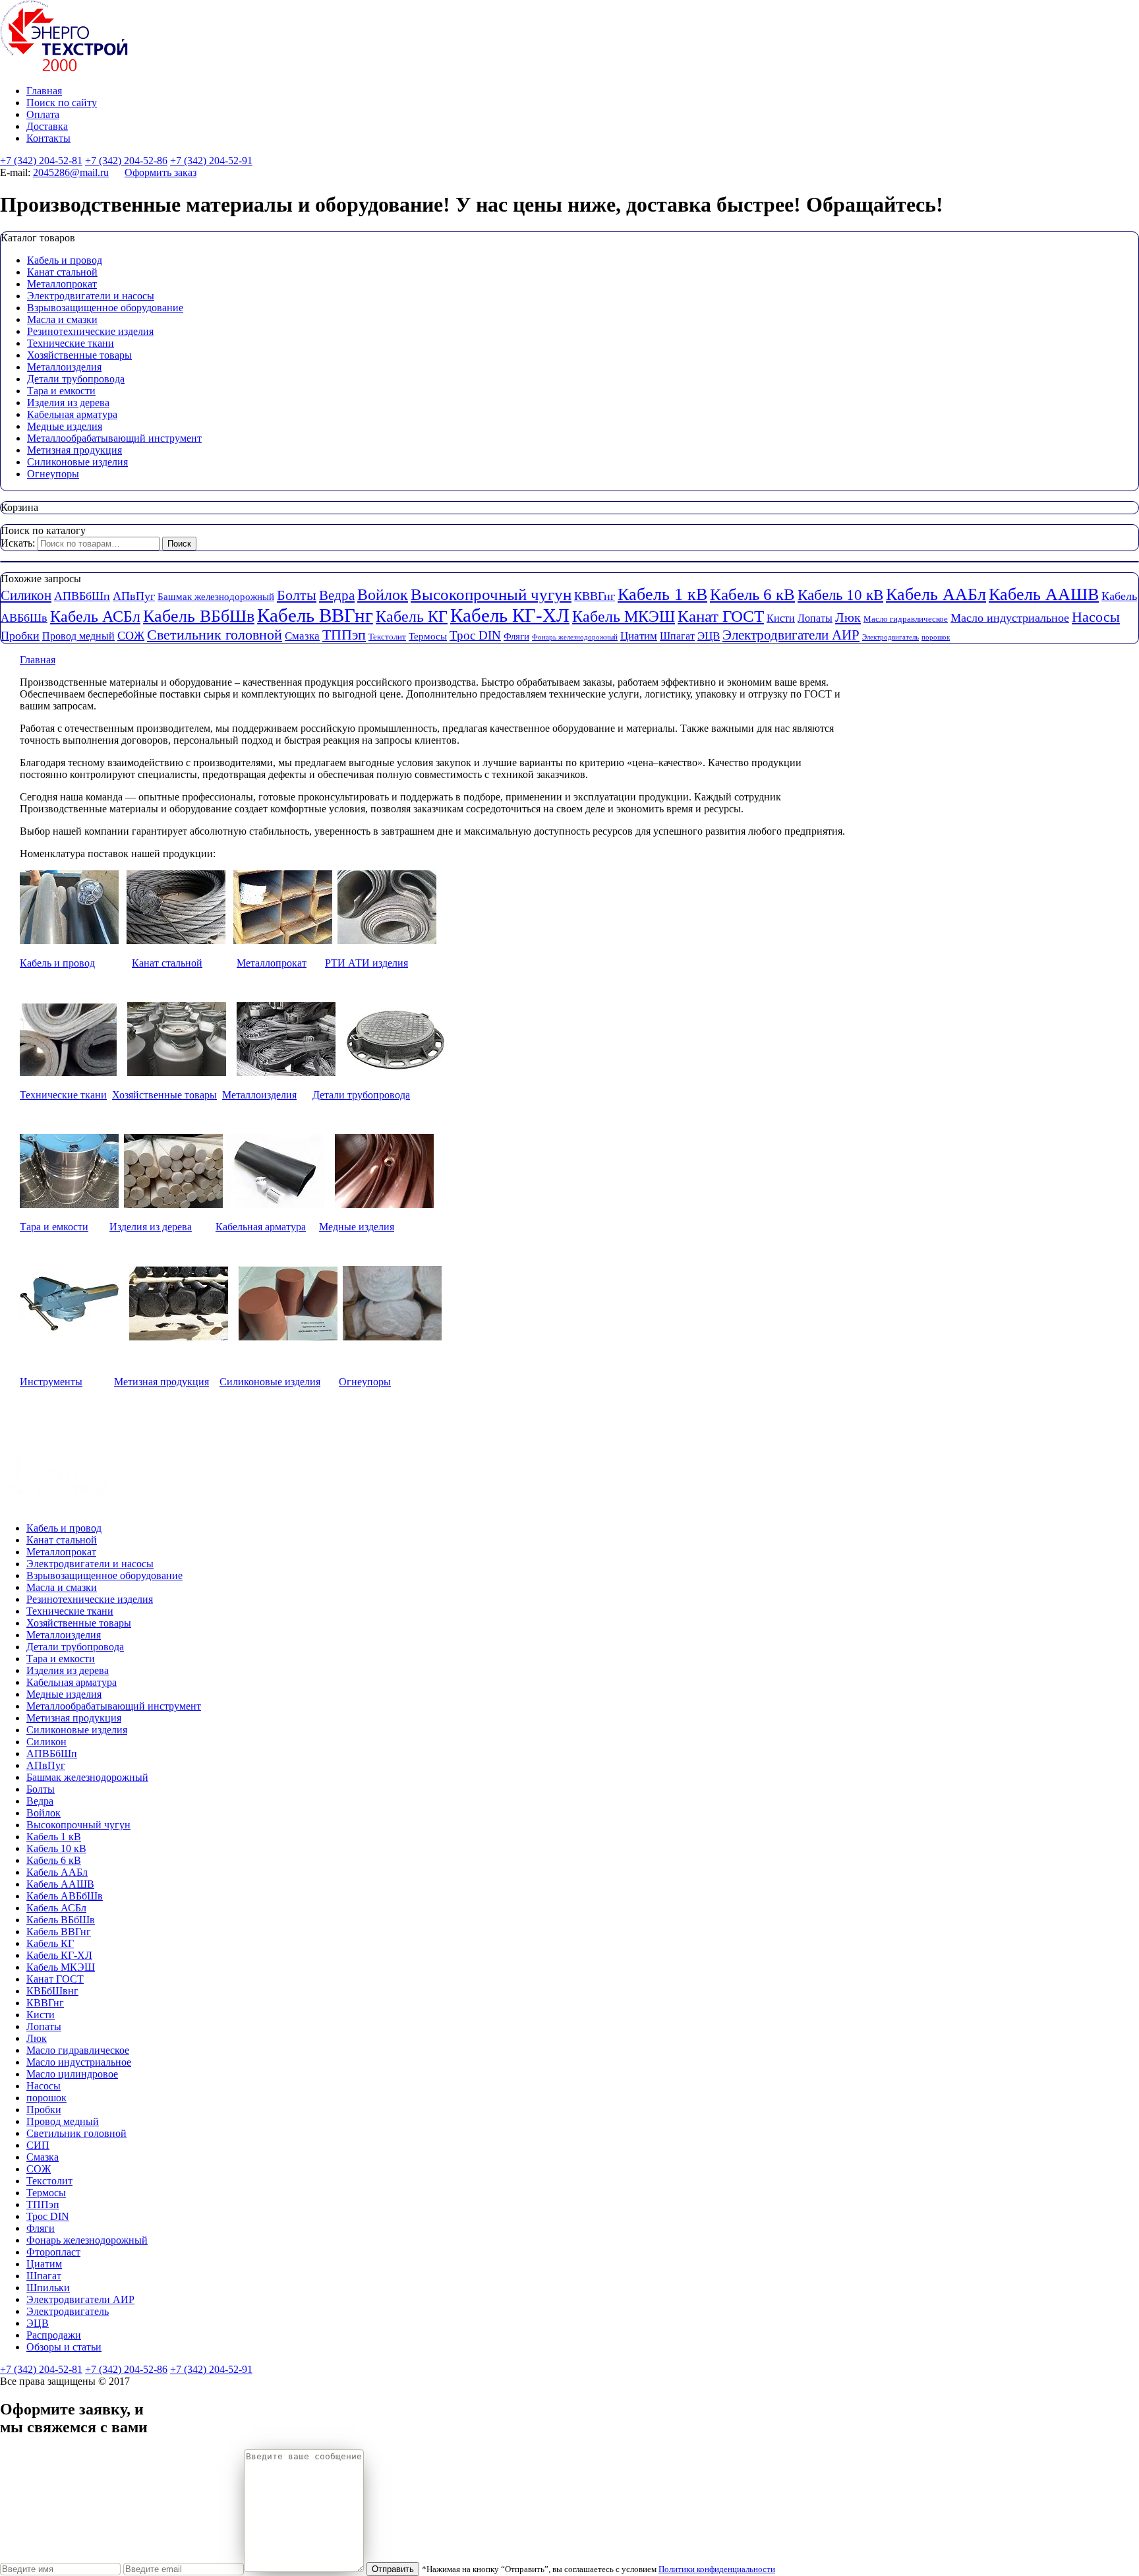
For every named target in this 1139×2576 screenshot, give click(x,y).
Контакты (48, 138)
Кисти (781, 618)
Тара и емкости (61, 391)
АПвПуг (134, 596)
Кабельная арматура (72, 414)
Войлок (383, 594)
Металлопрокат (62, 284)
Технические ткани (71, 343)
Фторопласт (53, 2252)
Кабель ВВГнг (315, 615)
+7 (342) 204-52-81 (41, 161)
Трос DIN (475, 635)
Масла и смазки (62, 319)
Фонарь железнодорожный (575, 637)
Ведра (337, 595)
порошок (936, 637)
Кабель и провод (65, 260)
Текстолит (387, 637)
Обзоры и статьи (64, 2347)
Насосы (1096, 617)
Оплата (43, 114)
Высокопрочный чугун (491, 594)
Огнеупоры (53, 474)
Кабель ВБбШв (199, 616)
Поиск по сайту (62, 103)
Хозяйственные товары (79, 355)
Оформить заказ (161, 172)
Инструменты (51, 1382)
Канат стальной (62, 272)
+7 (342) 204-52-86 (126, 161)
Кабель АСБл (95, 616)
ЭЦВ (709, 636)
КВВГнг (595, 596)
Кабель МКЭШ (624, 616)
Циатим (639, 636)
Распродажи (54, 2335)
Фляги (516, 636)
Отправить (393, 2569)
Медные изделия (65, 426)
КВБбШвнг (52, 1991)
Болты (297, 595)
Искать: (18, 543)
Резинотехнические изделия (90, 331)
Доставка (47, 126)
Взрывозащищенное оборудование (105, 308)
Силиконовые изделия (77, 462)
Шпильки (48, 2288)
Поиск (179, 544)
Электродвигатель (891, 637)
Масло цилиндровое (72, 2074)
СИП (38, 2145)
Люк (848, 617)
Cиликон (26, 595)
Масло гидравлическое (906, 619)
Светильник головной (215, 635)
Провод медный (78, 636)
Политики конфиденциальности (717, 2569)
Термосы (428, 636)
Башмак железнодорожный (216, 597)
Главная (44, 91)
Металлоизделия (64, 367)
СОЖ (131, 636)
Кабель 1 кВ (662, 594)
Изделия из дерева (68, 403)
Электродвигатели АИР (791, 635)
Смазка (302, 636)
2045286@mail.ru (71, 172)
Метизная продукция (74, 450)
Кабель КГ (412, 616)
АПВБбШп (82, 596)
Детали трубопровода (76, 379)
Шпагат (677, 636)
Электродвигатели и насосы (91, 296)
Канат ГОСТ (721, 616)
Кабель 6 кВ (752, 594)
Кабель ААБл (936, 594)
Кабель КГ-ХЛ (510, 615)
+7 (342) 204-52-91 (211, 161)
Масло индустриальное (1010, 618)
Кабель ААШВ (1044, 594)
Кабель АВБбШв (65, 1896)
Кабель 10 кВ (840, 595)
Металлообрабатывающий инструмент (114, 438)
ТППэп (344, 635)
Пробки (20, 636)
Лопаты (815, 618)
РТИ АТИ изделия (366, 963)
